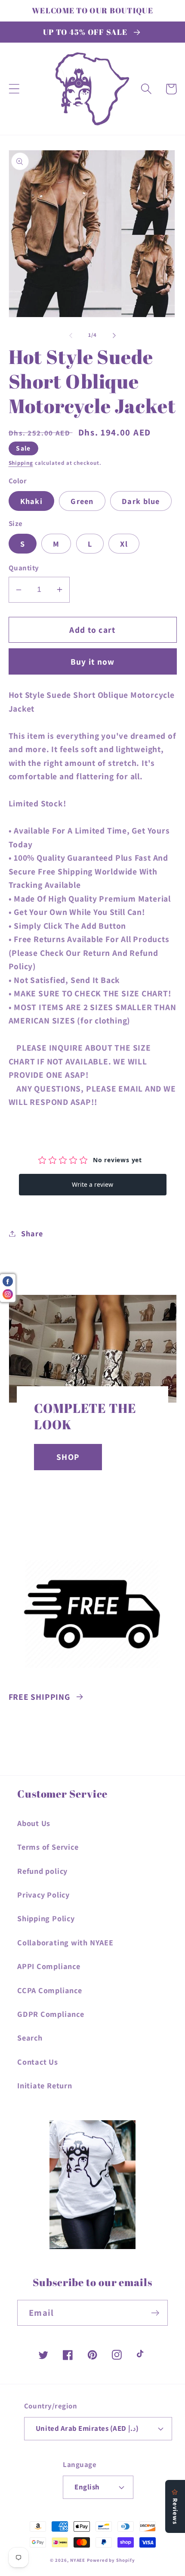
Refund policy (42, 1871)
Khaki (32, 501)
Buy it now (93, 662)
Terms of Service (48, 1847)
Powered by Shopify (111, 2560)
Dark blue (141, 501)
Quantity (24, 568)
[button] (14, 89)
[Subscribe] (155, 2313)
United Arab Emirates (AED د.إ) (87, 2428)
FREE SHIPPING (39, 1697)
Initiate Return (45, 2085)
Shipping (21, 463)
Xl (124, 544)
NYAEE (78, 2560)
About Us (34, 1823)
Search (30, 2038)
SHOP (68, 1457)
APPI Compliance (49, 1966)
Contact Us (38, 2062)
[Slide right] (114, 335)
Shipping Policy (46, 1918)
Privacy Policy (43, 1895)
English (87, 2487)
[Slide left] (71, 335)
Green (82, 501)
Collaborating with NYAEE (65, 1942)
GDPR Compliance (51, 2014)
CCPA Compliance (50, 1990)
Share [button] (32, 1233)
